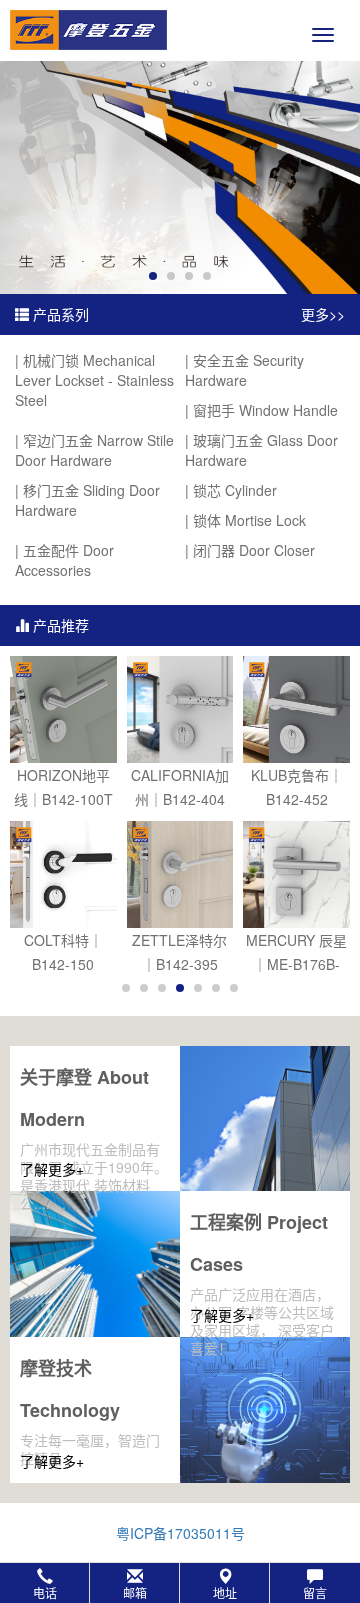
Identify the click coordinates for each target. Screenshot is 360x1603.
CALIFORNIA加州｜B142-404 (180, 787)
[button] (180, 1583)
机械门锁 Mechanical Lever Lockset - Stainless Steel (94, 380)
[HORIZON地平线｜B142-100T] (63, 709)
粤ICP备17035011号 (180, 1533)
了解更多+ (52, 1169)
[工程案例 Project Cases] (95, 1264)
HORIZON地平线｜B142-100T (63, 787)
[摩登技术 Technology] (265, 1410)
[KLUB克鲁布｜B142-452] (296, 709)
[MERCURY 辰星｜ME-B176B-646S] (296, 874)
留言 (315, 1592)
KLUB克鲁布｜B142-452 (297, 787)
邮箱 (135, 1592)
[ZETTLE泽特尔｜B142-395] (180, 874)
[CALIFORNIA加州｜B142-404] (180, 709)
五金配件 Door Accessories (64, 560)
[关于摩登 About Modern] (265, 1119)
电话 (45, 1592)
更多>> (323, 314)
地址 (225, 1592)
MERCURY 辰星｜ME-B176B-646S (296, 953)
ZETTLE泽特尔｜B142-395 (179, 952)
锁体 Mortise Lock (249, 520)
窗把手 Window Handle (265, 410)
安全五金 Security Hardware (244, 370)
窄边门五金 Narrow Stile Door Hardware (94, 450)
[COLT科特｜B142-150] (63, 874)
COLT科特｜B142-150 (63, 952)
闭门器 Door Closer (254, 550)
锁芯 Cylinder (235, 490)
